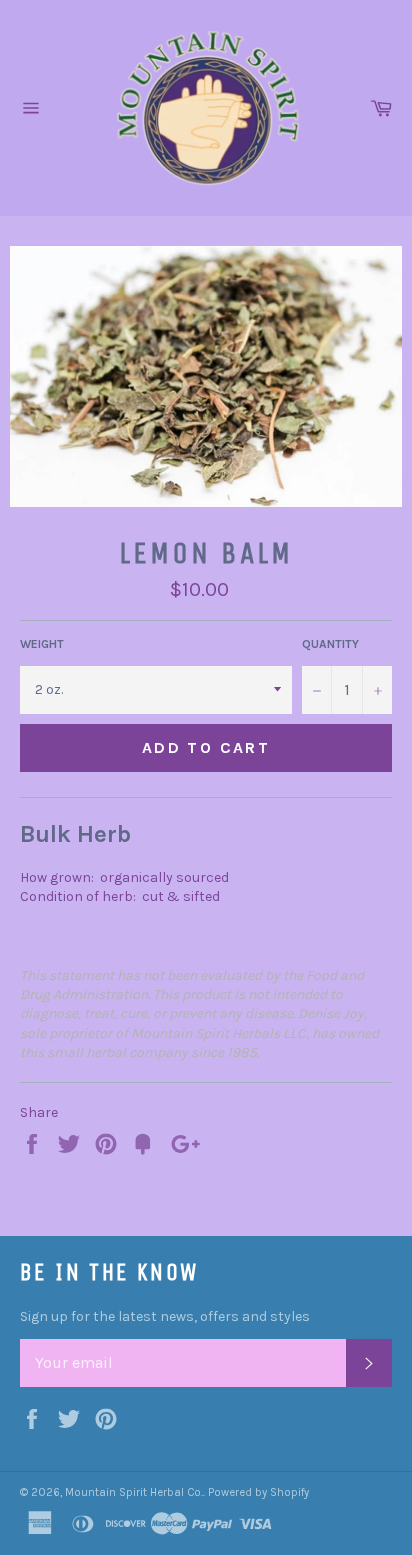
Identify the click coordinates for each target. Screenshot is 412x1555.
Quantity (330, 644)
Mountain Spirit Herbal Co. (134, 1492)
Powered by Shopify (258, 1492)
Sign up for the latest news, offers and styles (165, 1316)
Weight (42, 644)
